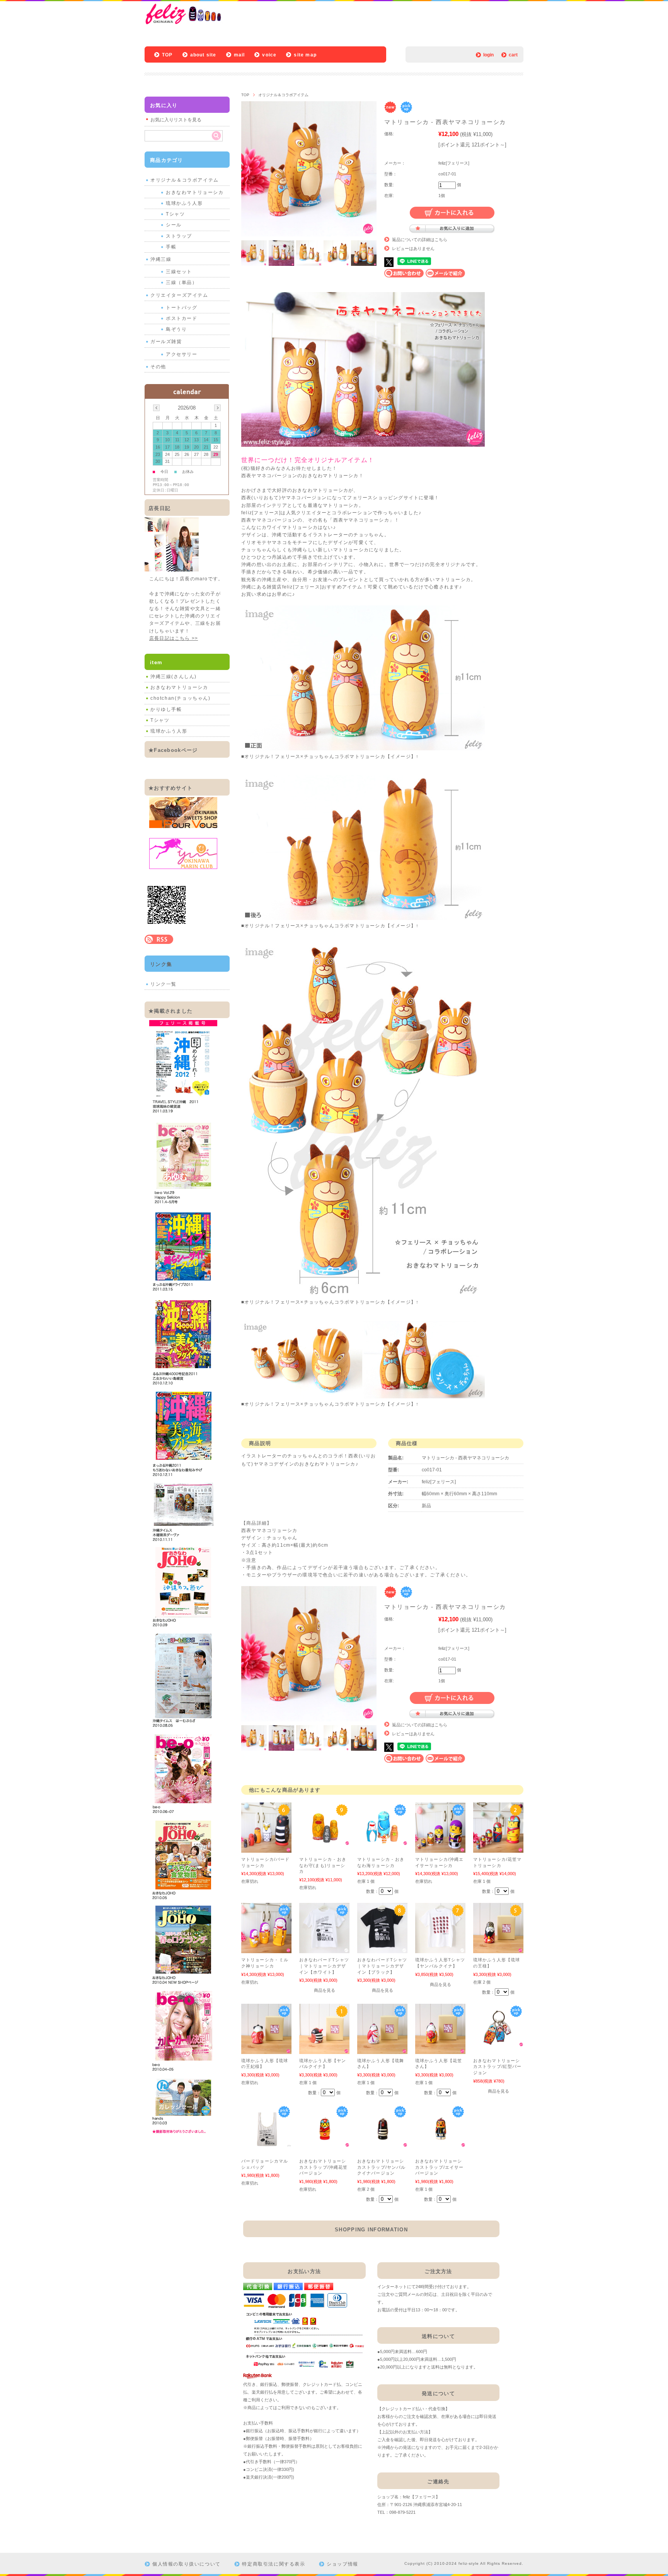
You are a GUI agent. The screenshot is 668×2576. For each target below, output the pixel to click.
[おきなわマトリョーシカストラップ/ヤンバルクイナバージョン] (382, 2143)
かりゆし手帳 (166, 709)
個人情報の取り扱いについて (187, 2564)
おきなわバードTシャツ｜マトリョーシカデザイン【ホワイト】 (324, 1966)
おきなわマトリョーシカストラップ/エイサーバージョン (439, 2167)
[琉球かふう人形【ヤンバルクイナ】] (324, 2050)
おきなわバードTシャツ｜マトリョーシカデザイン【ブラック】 (382, 1966)
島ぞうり (176, 329)
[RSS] (159, 940)
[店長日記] (172, 569)
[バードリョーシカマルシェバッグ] (266, 2143)
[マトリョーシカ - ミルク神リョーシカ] (266, 1949)
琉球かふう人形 (184, 203)
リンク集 (161, 964)
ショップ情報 (343, 2564)
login (488, 55)
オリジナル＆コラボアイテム (283, 95)
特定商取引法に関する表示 (274, 2564)
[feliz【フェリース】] (209, 23)
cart (513, 55)
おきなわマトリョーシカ (195, 192)
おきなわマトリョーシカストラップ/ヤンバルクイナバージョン (381, 2167)
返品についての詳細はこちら (420, 240)
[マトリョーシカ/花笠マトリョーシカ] (498, 1849)
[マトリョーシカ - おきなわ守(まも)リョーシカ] (324, 1841)
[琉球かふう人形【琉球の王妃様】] (266, 2050)
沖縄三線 (161, 259)
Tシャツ (175, 214)
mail (239, 55)
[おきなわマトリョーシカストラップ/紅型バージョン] (498, 2043)
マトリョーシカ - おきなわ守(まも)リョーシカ (323, 1865)
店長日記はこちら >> (174, 638)
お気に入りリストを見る (176, 120)
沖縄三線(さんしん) (174, 677)
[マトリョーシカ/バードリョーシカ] (266, 1849)
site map (305, 55)
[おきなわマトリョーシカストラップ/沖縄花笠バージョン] (324, 2143)
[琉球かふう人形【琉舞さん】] (382, 2050)
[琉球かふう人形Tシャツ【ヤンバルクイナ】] (440, 1949)
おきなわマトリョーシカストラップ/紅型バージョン (497, 2067)
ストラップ (179, 236)
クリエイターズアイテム (179, 295)
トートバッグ (182, 308)
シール (174, 225)
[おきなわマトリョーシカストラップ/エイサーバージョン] (440, 2143)
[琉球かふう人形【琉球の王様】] (498, 1949)
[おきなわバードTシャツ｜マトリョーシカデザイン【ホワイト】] (324, 1949)
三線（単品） (182, 282)
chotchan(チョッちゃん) (181, 698)
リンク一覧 (164, 984)
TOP (167, 55)
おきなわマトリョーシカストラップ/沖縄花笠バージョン (323, 2167)
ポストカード (182, 318)
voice (269, 55)
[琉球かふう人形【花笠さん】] (440, 2050)
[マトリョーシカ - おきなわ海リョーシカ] (382, 1841)
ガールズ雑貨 (166, 342)
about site (203, 55)
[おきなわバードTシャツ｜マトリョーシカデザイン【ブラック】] (382, 1949)
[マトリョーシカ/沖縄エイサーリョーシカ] (440, 1849)
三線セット (179, 272)
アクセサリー (182, 354)
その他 (158, 367)
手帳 (171, 247)
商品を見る (325, 1990)
